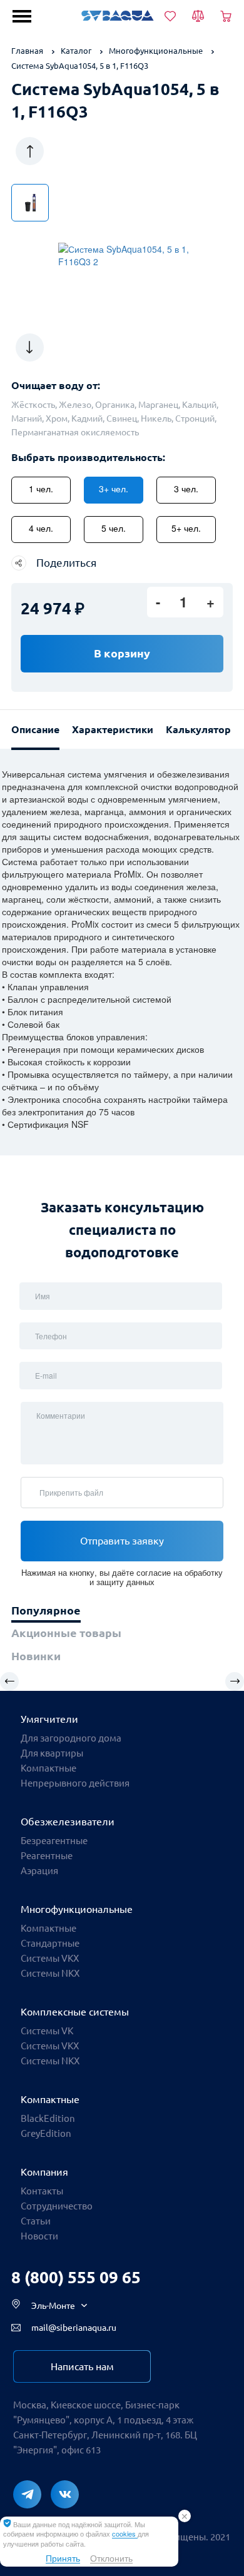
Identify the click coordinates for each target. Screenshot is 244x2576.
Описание (35, 729)
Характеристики (113, 729)
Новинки (36, 1656)
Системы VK (47, 2031)
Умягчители (49, 1719)
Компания (44, 2172)
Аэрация (39, 1871)
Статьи (36, 2221)
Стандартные (50, 1943)
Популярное (46, 1610)
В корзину (122, 653)
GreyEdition (46, 2133)
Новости (39, 2236)
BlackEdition (48, 2118)
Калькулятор (198, 729)
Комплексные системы (75, 2012)
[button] (30, 151)
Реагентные (47, 1856)
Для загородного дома (71, 1738)
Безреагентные (54, 1841)
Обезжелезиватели (68, 1822)
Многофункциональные (77, 1909)
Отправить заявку (122, 1541)
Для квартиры (52, 1753)
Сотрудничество (57, 2206)
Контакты (42, 2191)
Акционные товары (66, 1633)
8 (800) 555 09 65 (76, 2277)
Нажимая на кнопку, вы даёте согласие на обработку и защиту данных (122, 1577)
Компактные (48, 1768)
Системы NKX (50, 2061)
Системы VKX (50, 2046)
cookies (125, 2533)
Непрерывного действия (75, 1783)
